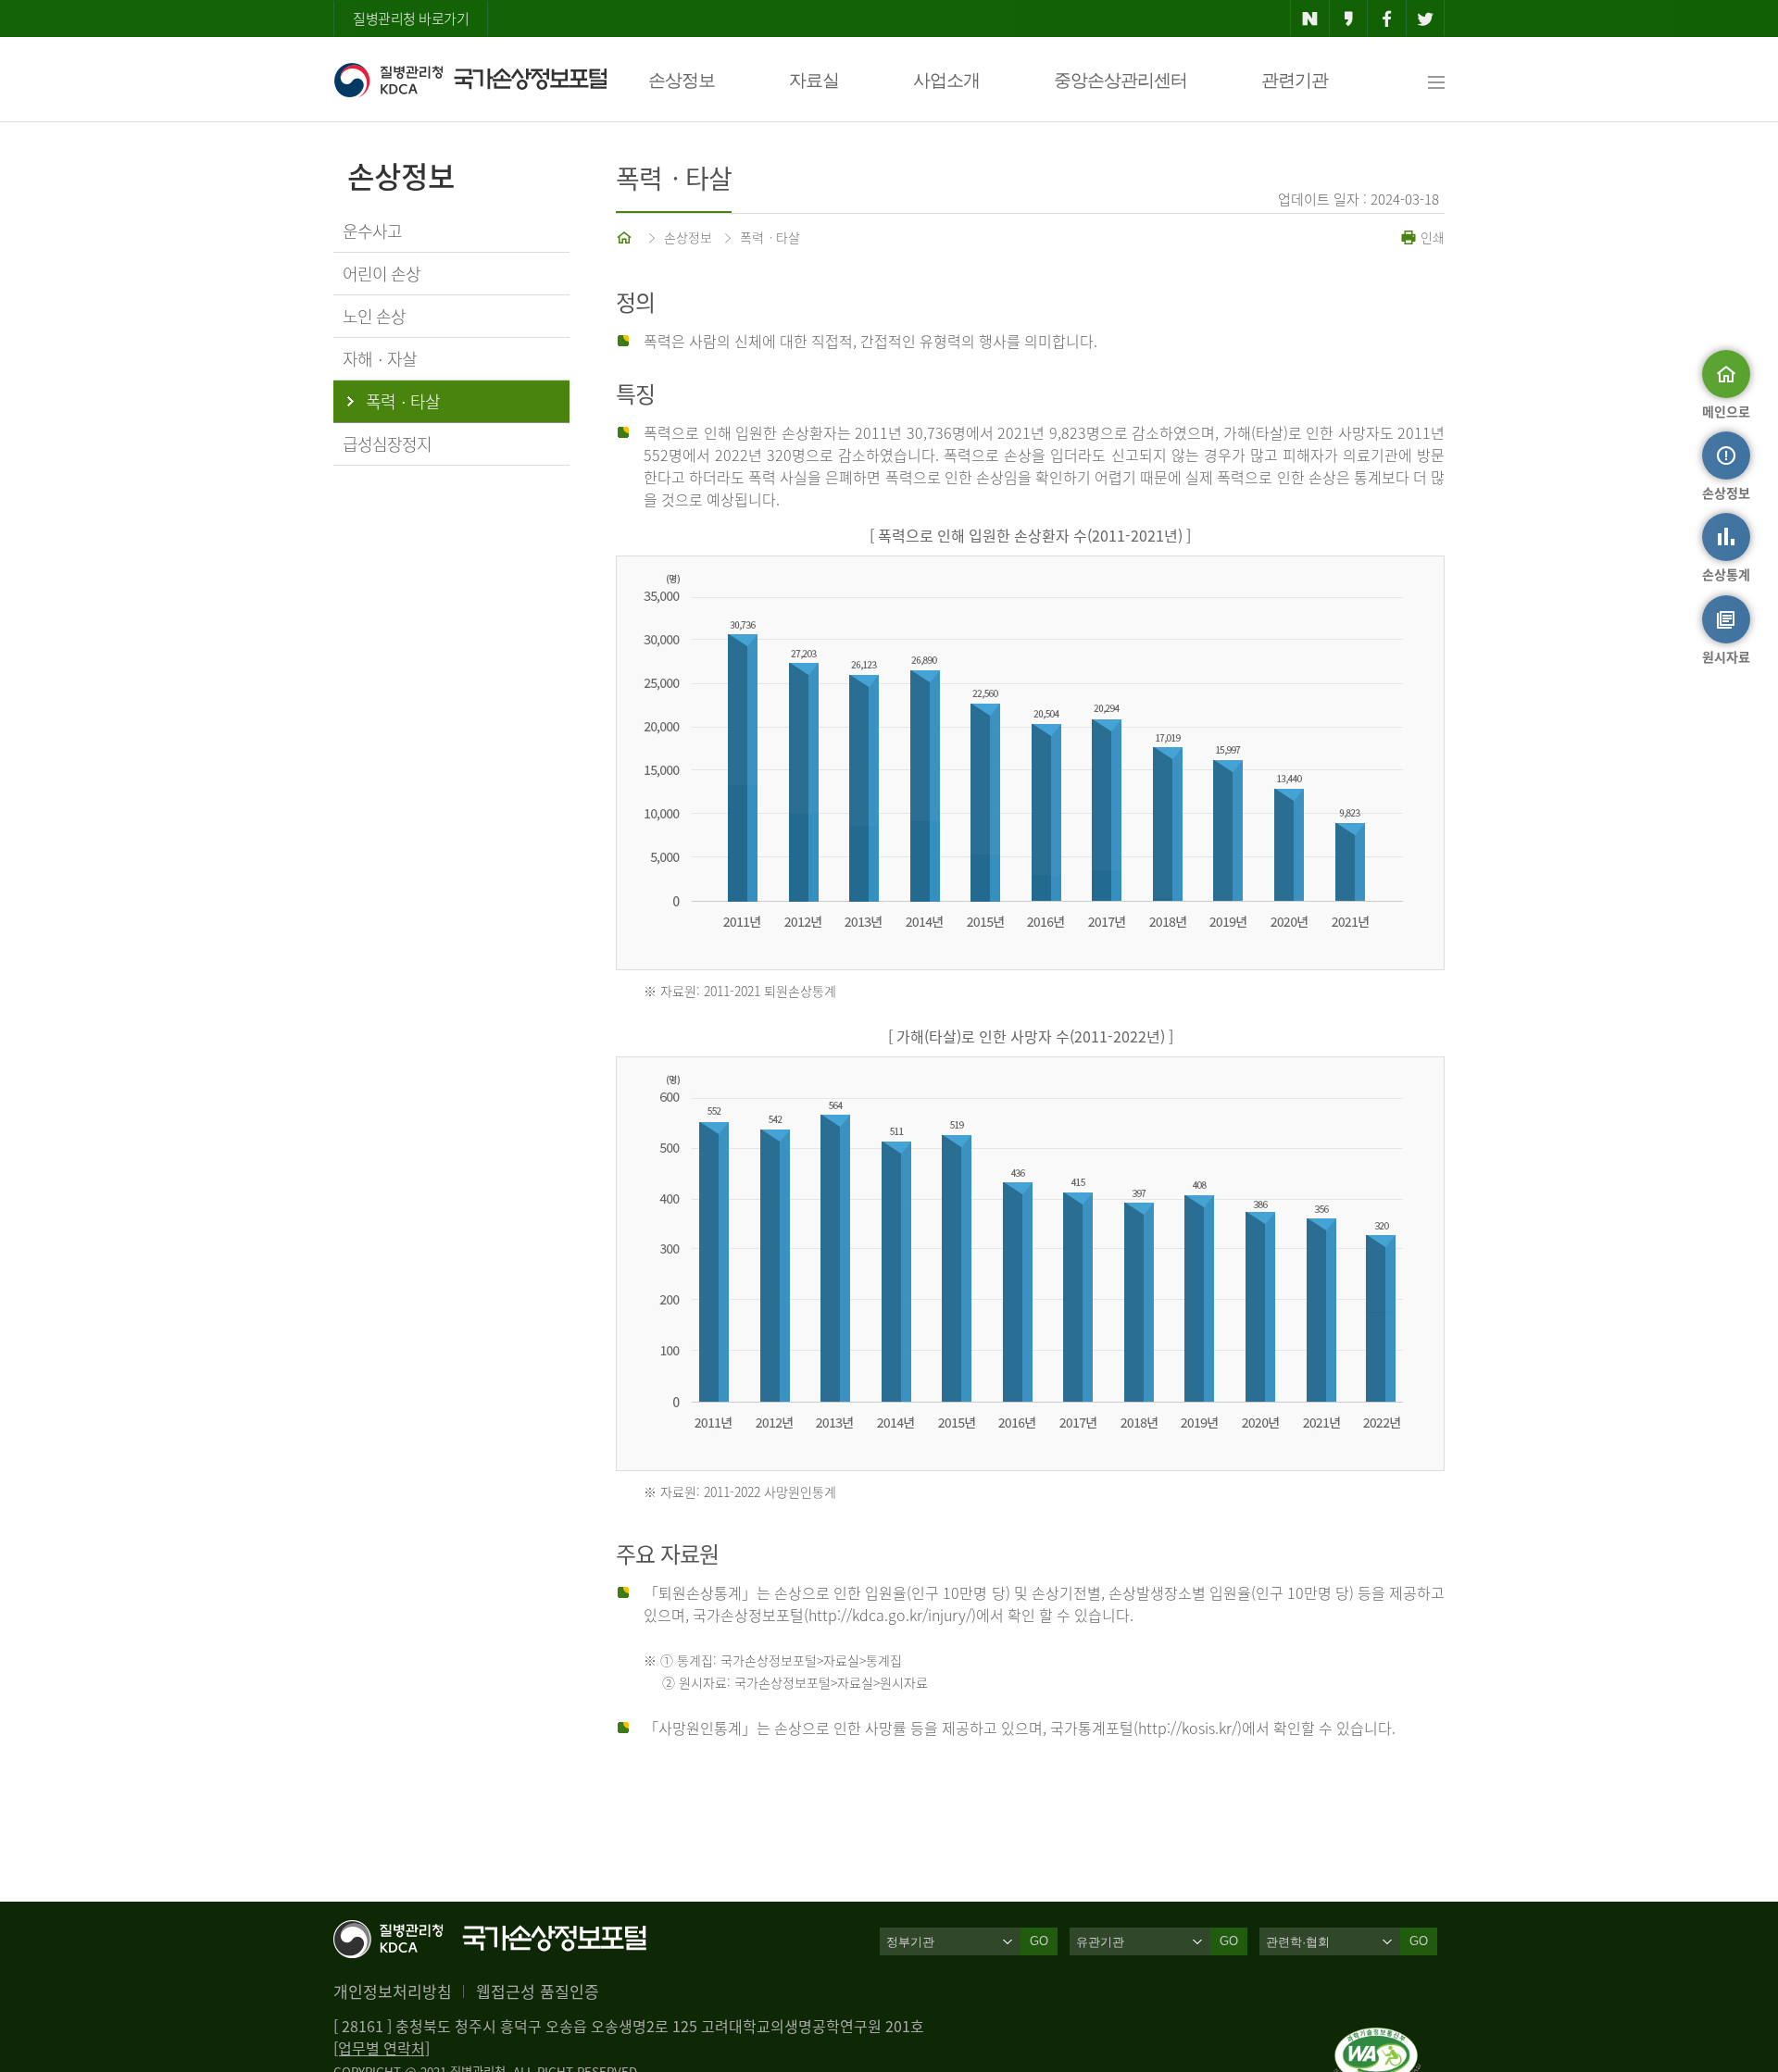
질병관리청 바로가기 (411, 19)
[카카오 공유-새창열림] (1349, 19)
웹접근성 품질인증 (538, 1991)
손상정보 (682, 80)
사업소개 (946, 80)
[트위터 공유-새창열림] (1426, 19)
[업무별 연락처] (382, 2048)
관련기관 (1295, 80)
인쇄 (1431, 237)
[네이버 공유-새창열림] (1310, 19)
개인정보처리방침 (393, 1991)
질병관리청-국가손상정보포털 (470, 80)
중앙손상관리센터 (1121, 80)
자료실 (814, 80)
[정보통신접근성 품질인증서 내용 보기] (1377, 2039)
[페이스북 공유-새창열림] (1387, 19)
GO (1039, 1941)
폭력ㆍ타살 (770, 237)
